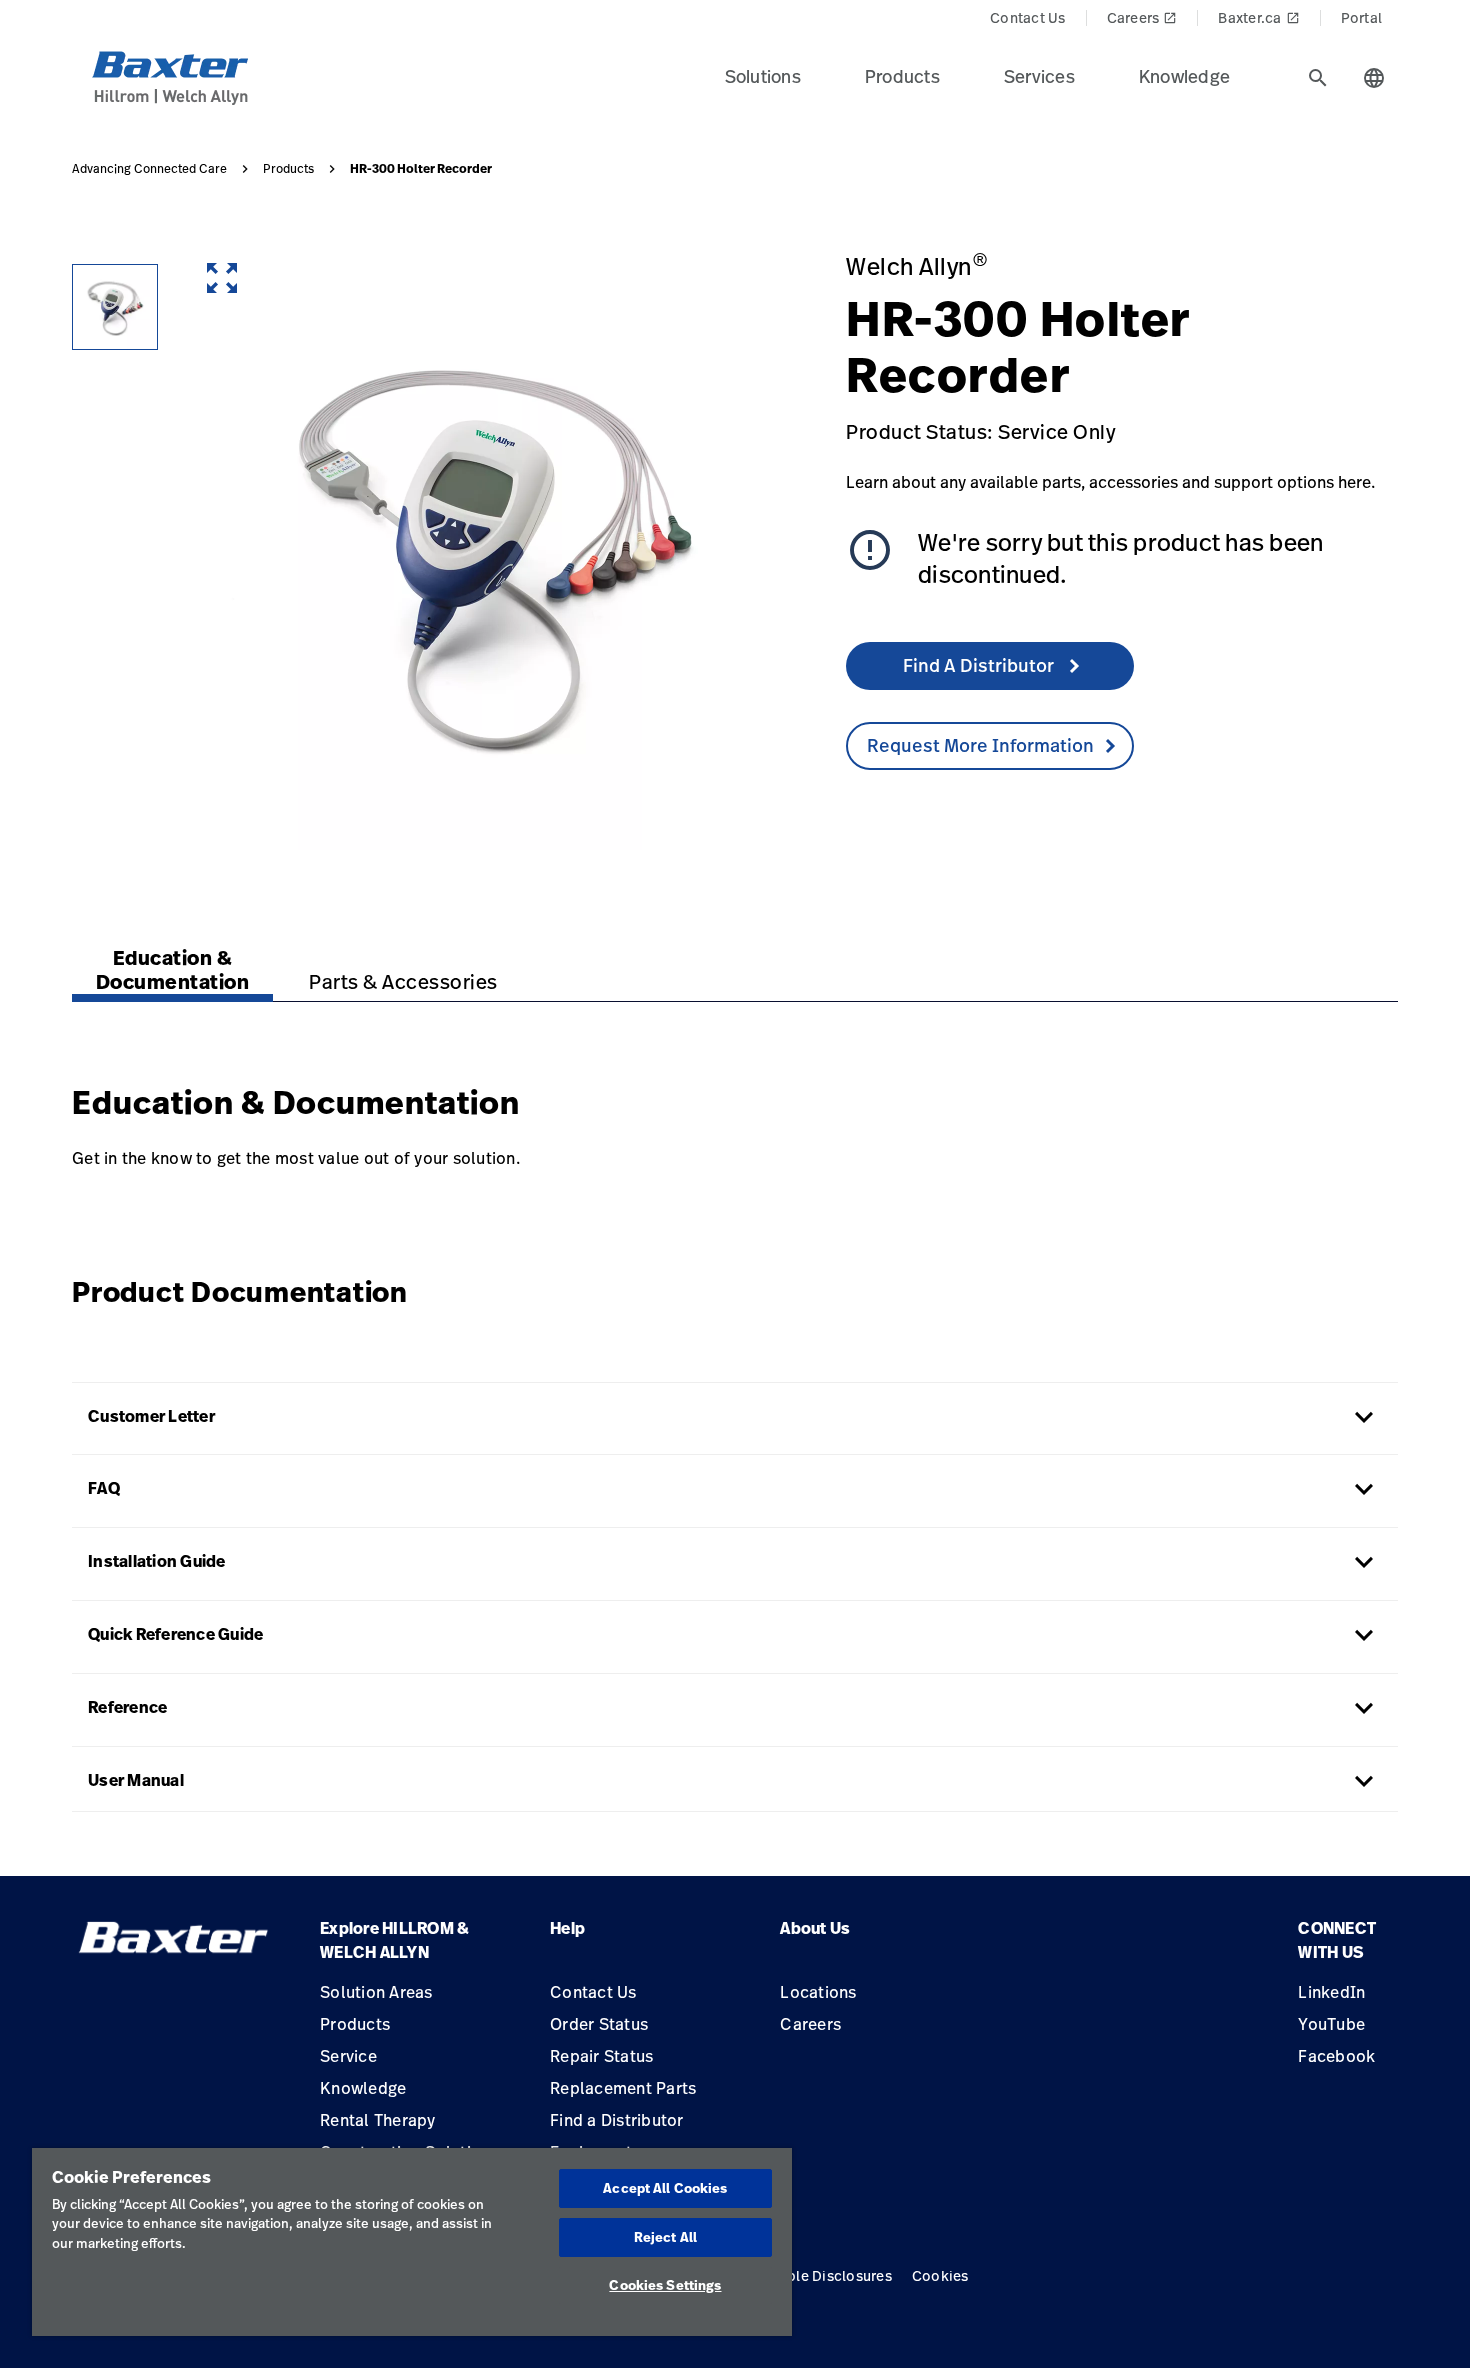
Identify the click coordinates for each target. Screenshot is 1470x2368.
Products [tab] (902, 76)
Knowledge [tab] (1184, 76)
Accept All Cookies (665, 2188)
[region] (412, 2242)
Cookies (940, 2275)
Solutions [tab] (763, 76)
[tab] (1318, 78)
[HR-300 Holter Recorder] (115, 307)
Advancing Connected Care (149, 169)
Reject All (665, 2237)
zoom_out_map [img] (222, 278)
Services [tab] (1039, 76)
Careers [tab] (1142, 17)
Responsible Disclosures (808, 2275)
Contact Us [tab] (1028, 17)
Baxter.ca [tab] (1258, 17)
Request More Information (980, 745)
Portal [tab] (1362, 17)
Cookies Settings (665, 2285)
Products (288, 169)
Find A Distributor (980, 665)
